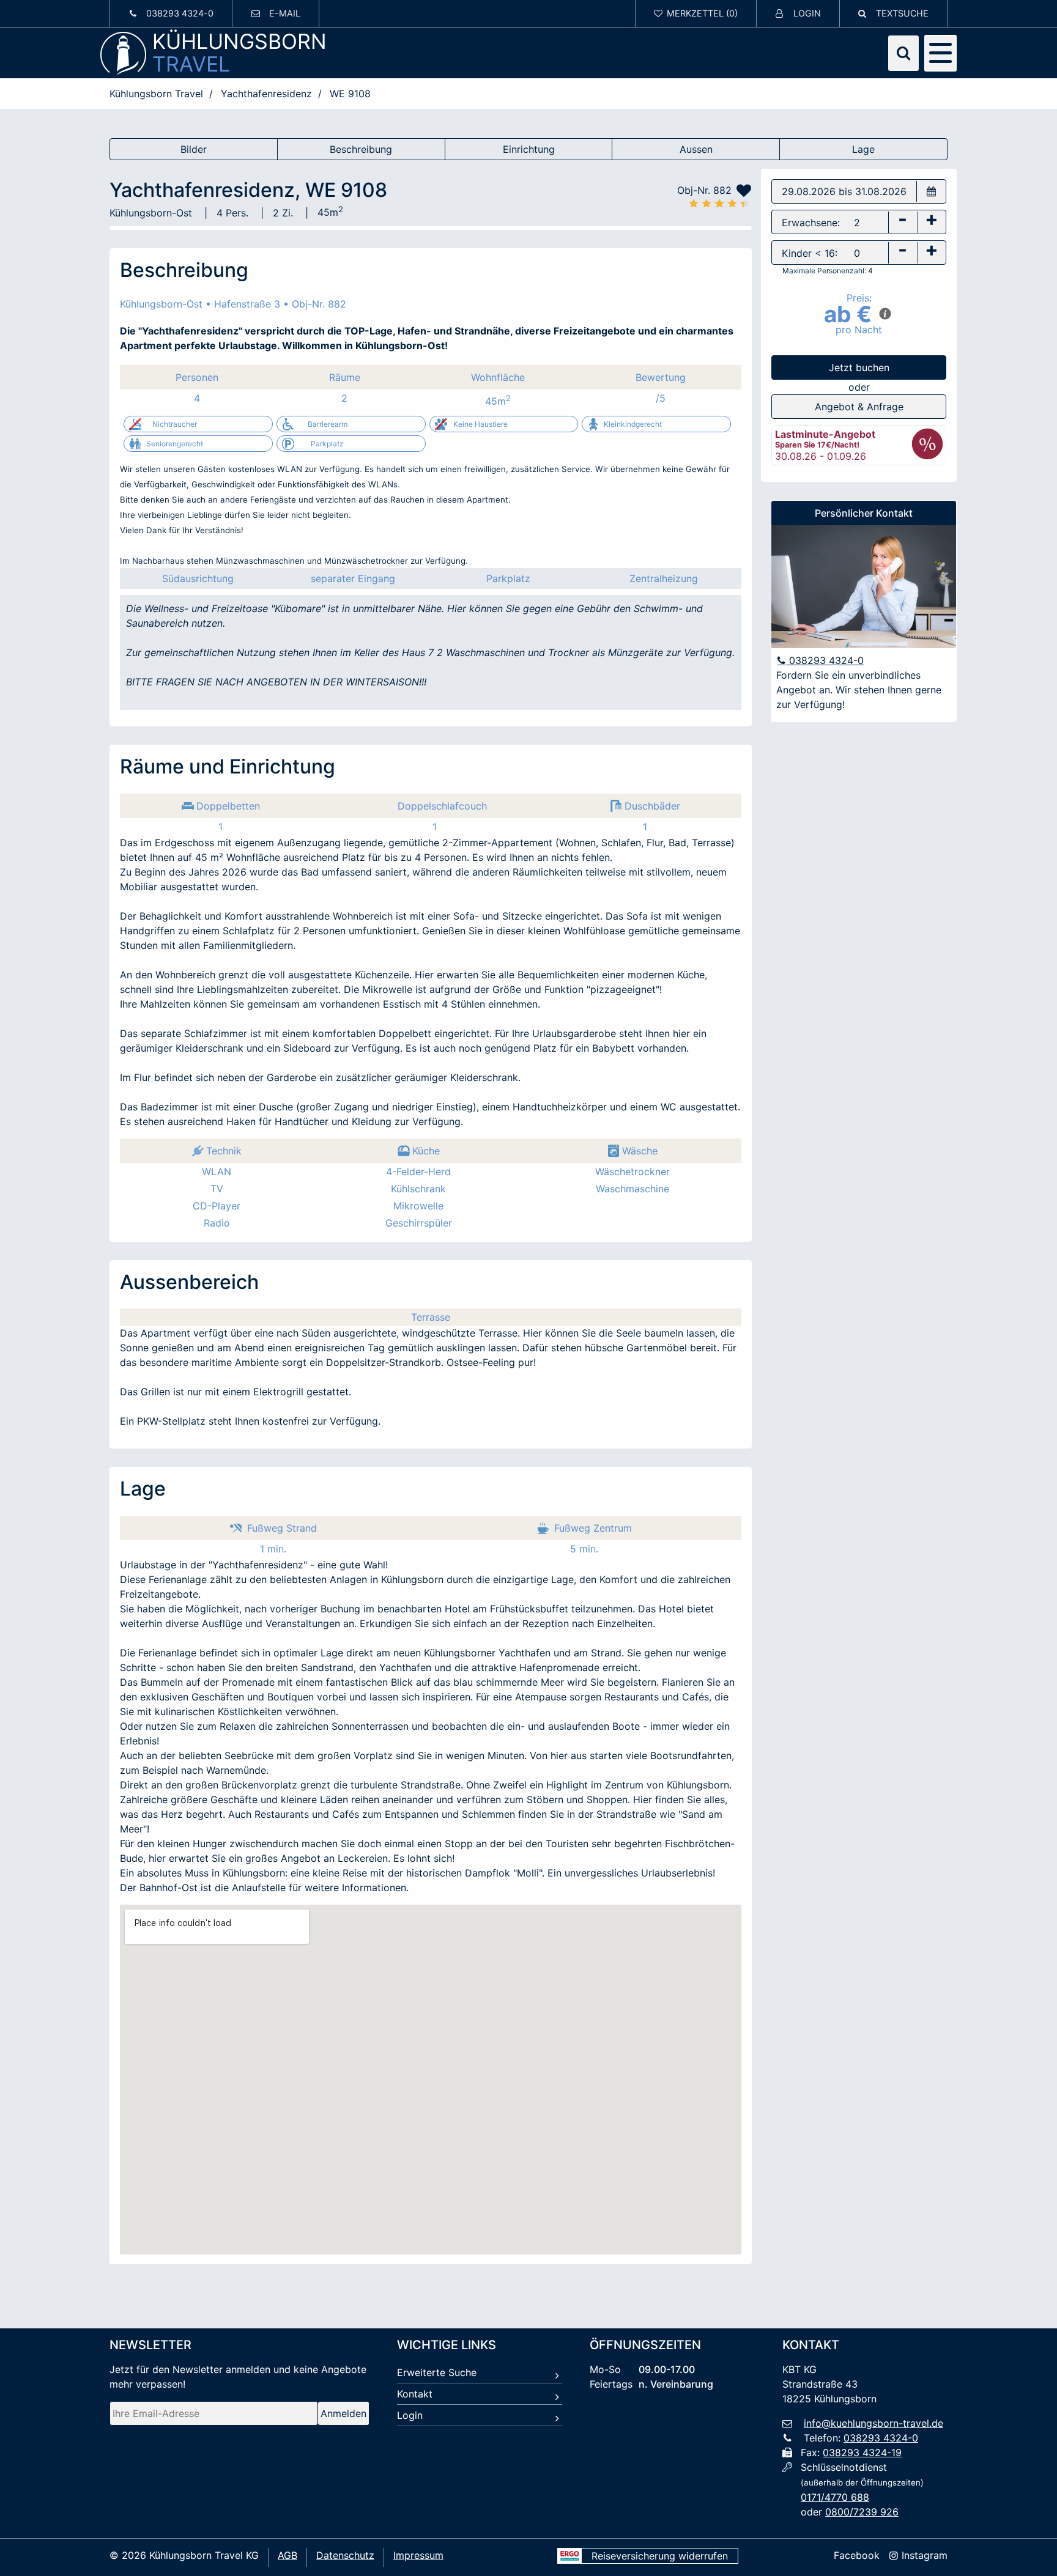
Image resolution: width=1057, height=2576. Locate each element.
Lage (863, 149)
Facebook (857, 2555)
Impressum (418, 2555)
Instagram (923, 2555)
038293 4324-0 (825, 660)
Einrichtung (529, 149)
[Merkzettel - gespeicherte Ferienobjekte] (696, 13)
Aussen (696, 149)
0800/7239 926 (862, 2512)
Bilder (194, 149)
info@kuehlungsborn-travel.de (873, 2423)
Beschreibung (361, 149)
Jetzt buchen (859, 367)
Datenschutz (345, 2555)
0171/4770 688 (835, 2497)
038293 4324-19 (862, 2452)
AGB (287, 2555)
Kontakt (415, 2394)
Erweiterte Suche (437, 2372)
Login (410, 2415)
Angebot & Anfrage (859, 407)
